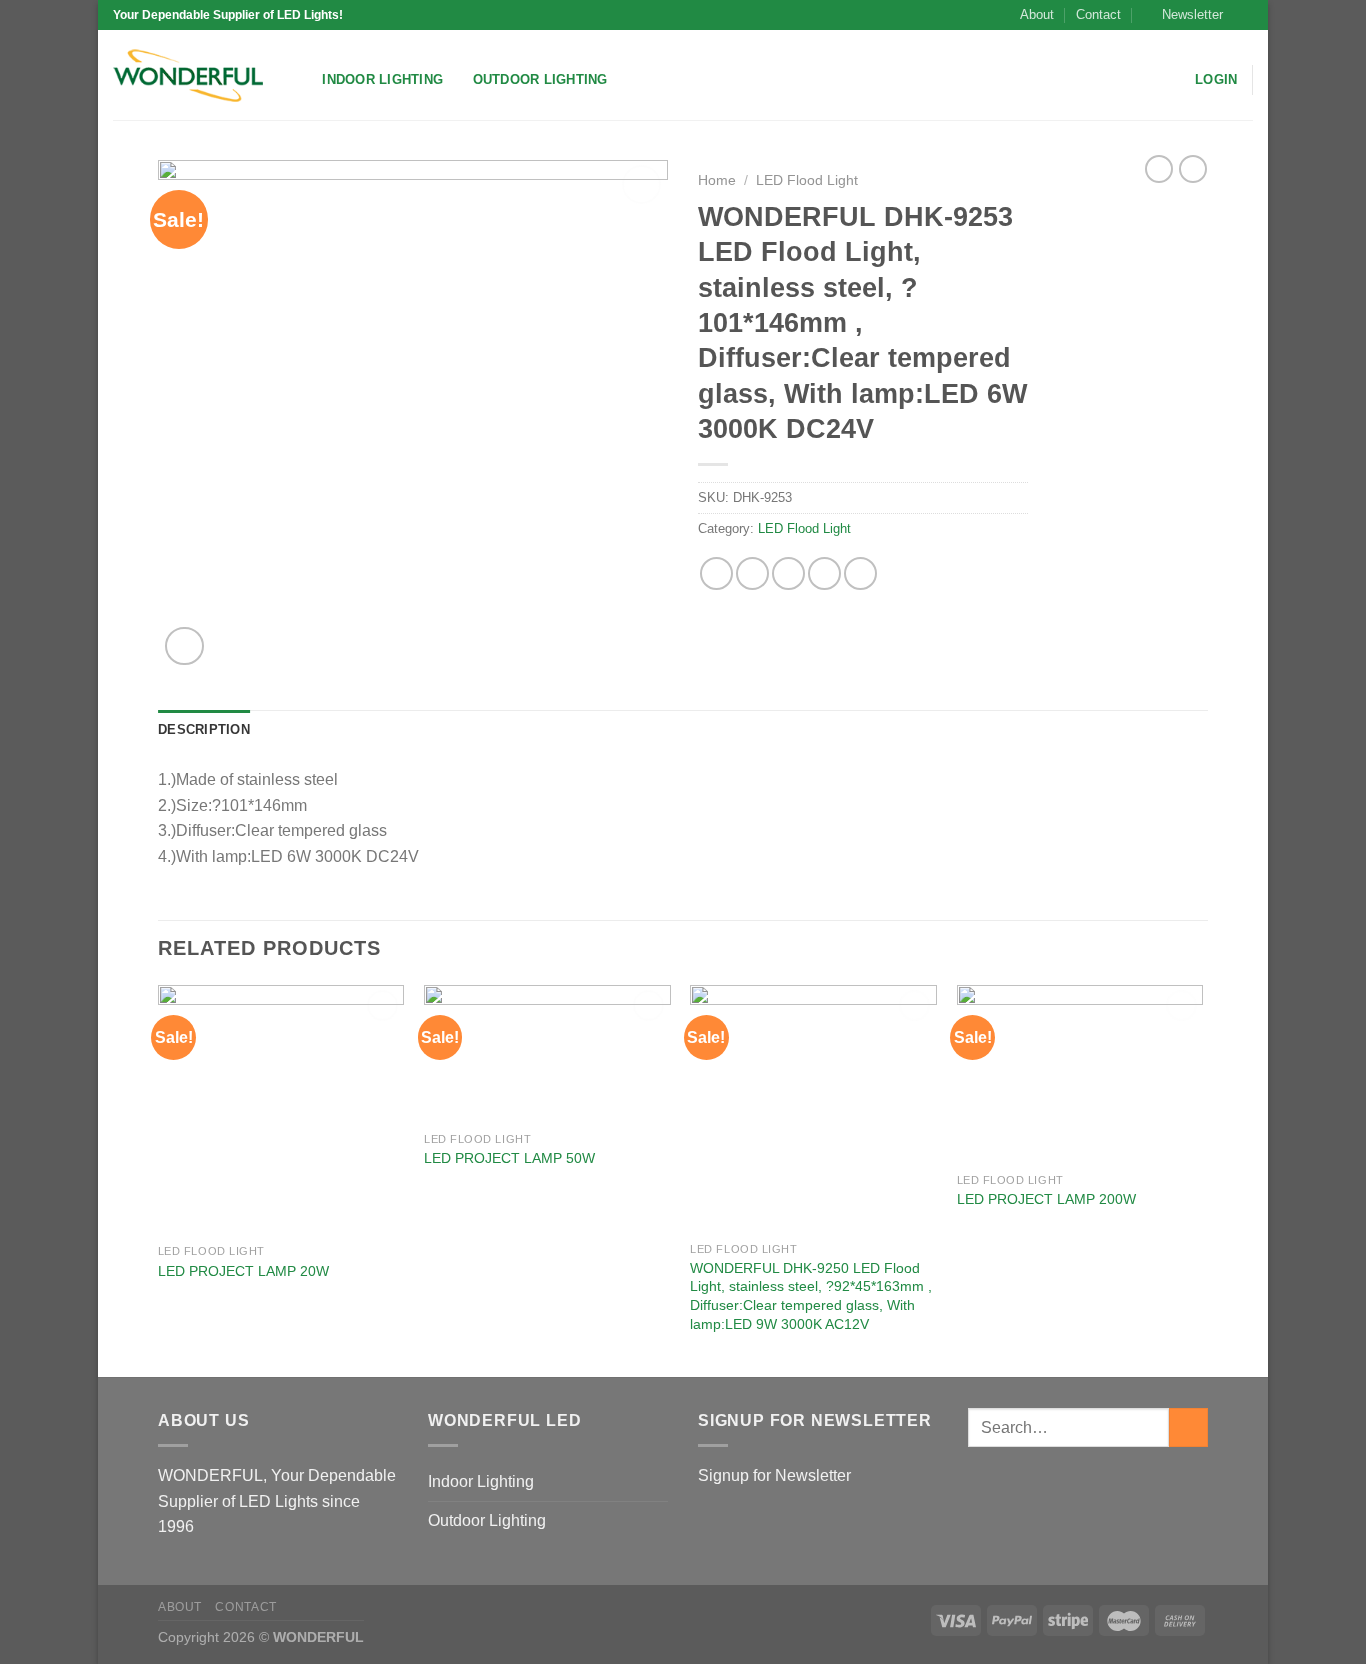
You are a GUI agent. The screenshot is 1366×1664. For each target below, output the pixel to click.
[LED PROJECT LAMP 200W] (1080, 1074)
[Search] (300, 80)
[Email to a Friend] (788, 573)
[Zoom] (184, 646)
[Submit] (1188, 1427)
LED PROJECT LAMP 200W (1046, 1199)
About (1037, 14)
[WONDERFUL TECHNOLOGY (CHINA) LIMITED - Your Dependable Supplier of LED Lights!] (188, 75)
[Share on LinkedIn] (860, 573)
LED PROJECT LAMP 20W (243, 1271)
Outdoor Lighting (540, 79)
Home (717, 180)
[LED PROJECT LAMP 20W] (281, 1109)
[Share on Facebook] (716, 573)
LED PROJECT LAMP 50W (509, 1158)
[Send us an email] (1243, 15)
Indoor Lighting (382, 79)
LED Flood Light (807, 180)
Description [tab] (204, 729)
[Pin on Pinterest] (824, 573)
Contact (1098, 14)
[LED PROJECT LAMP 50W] (547, 1053)
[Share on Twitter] (752, 573)
